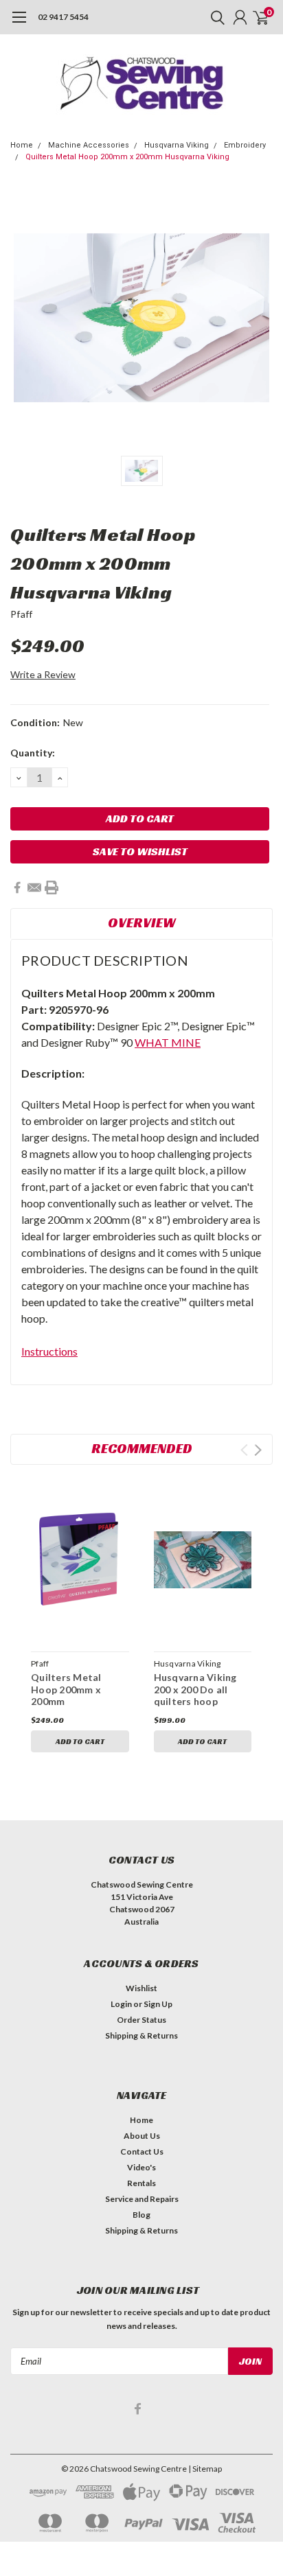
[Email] (34, 887)
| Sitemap (205, 2469)
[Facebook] (17, 887)
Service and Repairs (142, 2199)
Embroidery (245, 145)
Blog (141, 2215)
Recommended (142, 1448)
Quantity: (33, 753)
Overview (142, 923)
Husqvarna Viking (177, 145)
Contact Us (142, 2151)
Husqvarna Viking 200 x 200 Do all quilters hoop (195, 1689)
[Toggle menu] (19, 24)
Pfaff (21, 614)
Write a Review (43, 674)
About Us (142, 2136)
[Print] (52, 887)
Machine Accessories (89, 145)
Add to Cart (80, 1741)
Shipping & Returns (141, 2035)
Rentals (141, 2183)
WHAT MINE (168, 1042)
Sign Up (158, 2004)
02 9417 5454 (63, 17)
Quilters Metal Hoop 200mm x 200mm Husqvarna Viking (127, 157)
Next (258, 1450)
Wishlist (141, 1988)
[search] (214, 17)
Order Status (141, 2020)
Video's (141, 2167)
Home (22, 145)
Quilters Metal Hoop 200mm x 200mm (66, 1689)
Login (121, 2004)
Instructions (49, 1351)
